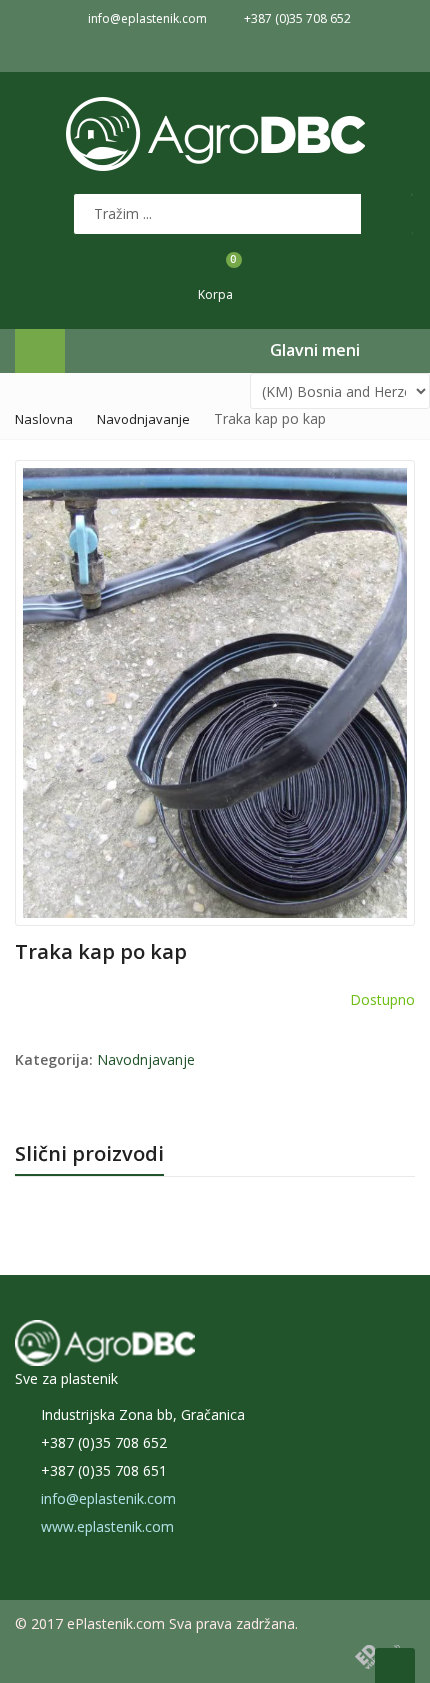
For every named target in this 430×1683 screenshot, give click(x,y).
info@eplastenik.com (108, 1498)
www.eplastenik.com (107, 1526)
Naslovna (44, 419)
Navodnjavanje (143, 419)
